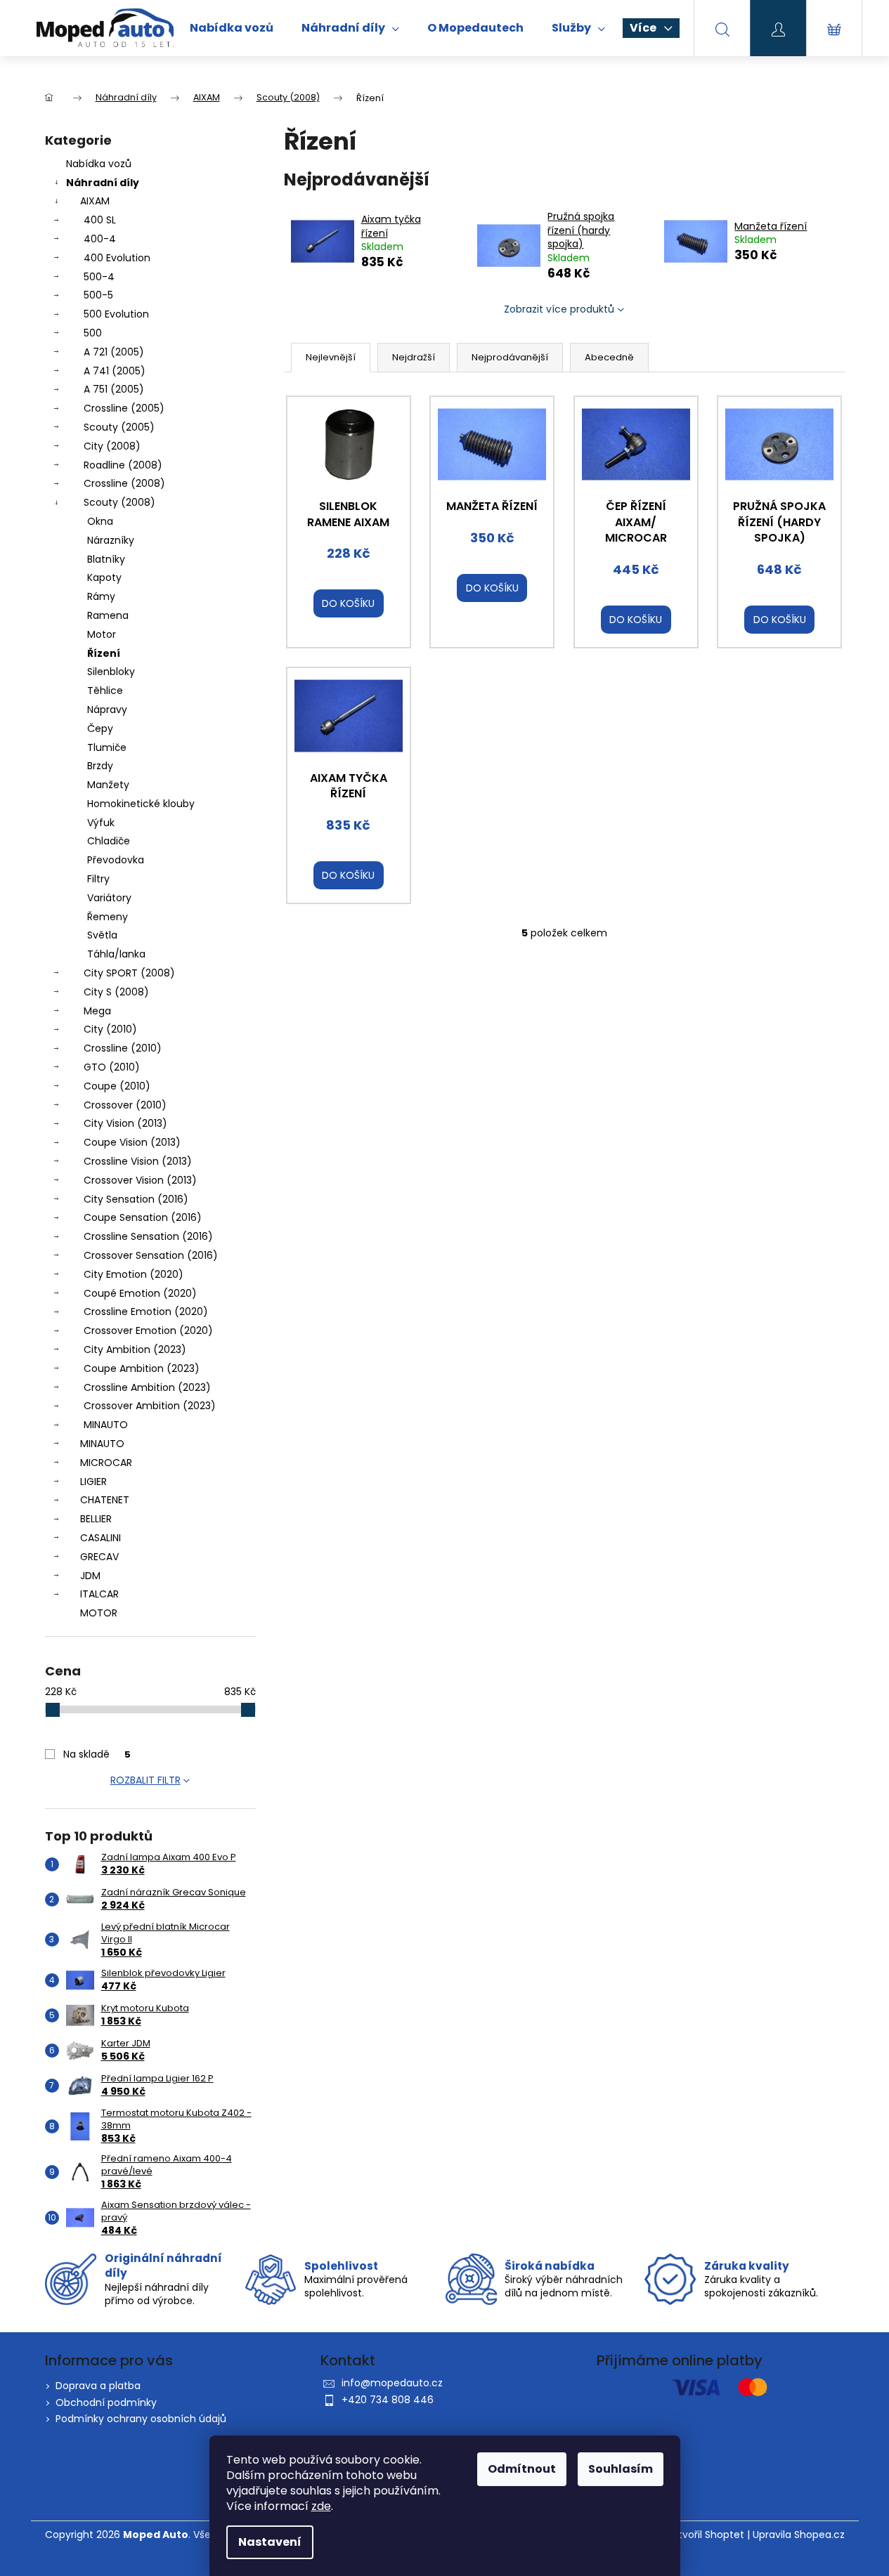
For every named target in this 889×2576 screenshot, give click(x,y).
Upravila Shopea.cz (799, 2535)
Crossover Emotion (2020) (148, 1331)
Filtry (98, 879)
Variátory (109, 898)
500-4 (99, 277)
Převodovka (116, 860)
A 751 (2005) (114, 389)
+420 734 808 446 (388, 2400)
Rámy (101, 596)
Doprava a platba (98, 2386)
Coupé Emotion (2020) (140, 1293)
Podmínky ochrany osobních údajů (141, 2419)
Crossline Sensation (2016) (148, 1236)
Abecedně (609, 357)
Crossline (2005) (124, 408)
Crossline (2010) (123, 1048)
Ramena (108, 615)
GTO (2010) (112, 1067)
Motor (102, 634)
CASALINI (100, 1538)
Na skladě (97, 1754)
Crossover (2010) (125, 1105)
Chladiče (109, 841)
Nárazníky (111, 540)
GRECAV (99, 1557)
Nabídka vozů (99, 164)
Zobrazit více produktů (559, 309)
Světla (102, 935)
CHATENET (105, 1500)
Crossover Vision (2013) (140, 1180)
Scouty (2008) (119, 502)
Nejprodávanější (510, 357)
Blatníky (106, 559)
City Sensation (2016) (136, 1199)
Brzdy (100, 766)
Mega (97, 1011)
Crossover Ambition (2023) (150, 1406)
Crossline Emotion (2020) (146, 1312)
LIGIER (93, 1482)
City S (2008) (116, 992)
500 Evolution (116, 314)
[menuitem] (232, 28)
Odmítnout (522, 2469)
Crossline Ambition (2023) (147, 1387)
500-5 (98, 295)
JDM (90, 1576)
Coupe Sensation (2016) (143, 1217)
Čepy (100, 728)
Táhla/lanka (116, 954)
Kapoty (104, 577)
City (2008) (112, 446)
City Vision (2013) (125, 1123)
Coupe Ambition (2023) (142, 1368)
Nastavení (270, 2542)
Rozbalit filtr (145, 1780)
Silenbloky (111, 672)
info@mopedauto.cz (392, 2383)
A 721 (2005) (114, 352)
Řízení (104, 653)
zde (321, 2506)
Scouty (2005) (119, 427)
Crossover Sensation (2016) (151, 1255)
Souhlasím (621, 2469)
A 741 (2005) (115, 371)
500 (93, 333)
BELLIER (96, 1519)
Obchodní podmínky (106, 2402)
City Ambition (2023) (135, 1349)
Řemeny (108, 917)
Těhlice (105, 691)
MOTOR (99, 1613)
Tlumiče (107, 747)
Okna (100, 521)
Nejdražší (414, 357)
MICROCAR (106, 1463)
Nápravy (107, 710)
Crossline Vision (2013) (138, 1161)
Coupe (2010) (117, 1086)
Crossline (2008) (124, 483)
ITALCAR (99, 1594)
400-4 (100, 239)
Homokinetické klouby (141, 804)
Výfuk (101, 823)
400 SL (100, 220)
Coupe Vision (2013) (132, 1142)
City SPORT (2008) (129, 973)
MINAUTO (106, 1425)
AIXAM (95, 201)
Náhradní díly (103, 183)
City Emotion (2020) (134, 1274)
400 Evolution (117, 258)
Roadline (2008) (123, 465)
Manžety (108, 785)
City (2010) (110, 1029)
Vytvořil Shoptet (705, 2535)
